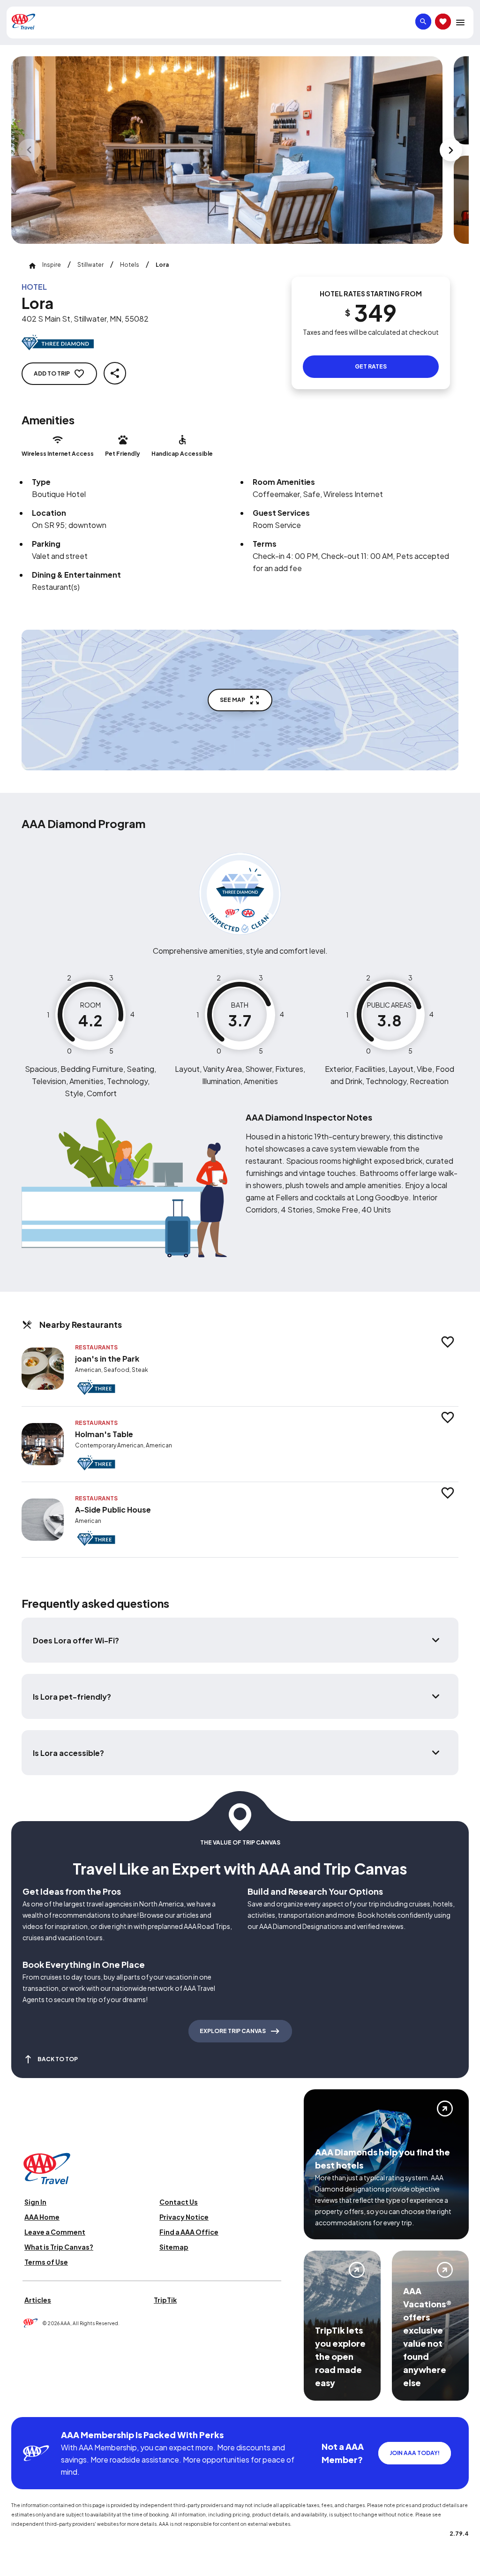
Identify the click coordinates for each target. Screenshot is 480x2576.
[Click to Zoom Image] (227, 150)
